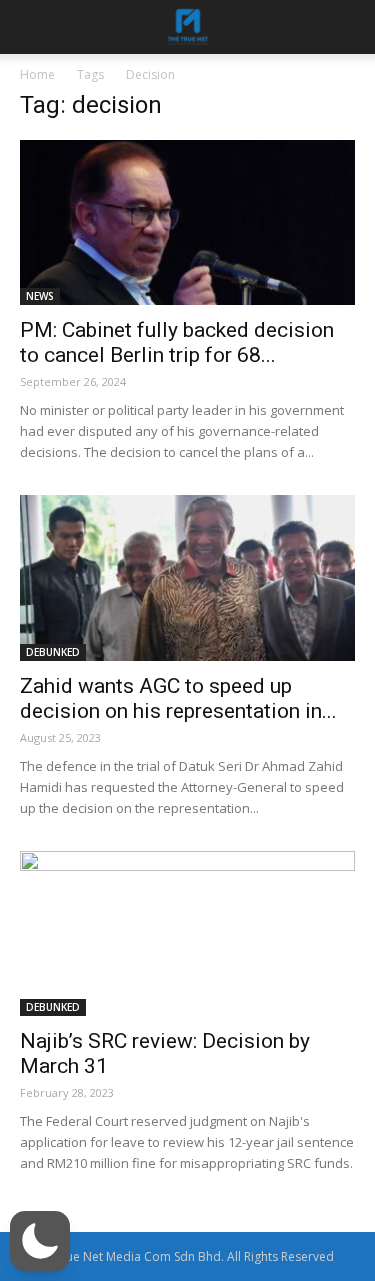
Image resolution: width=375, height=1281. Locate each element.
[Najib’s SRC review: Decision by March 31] (187, 933)
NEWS (40, 296)
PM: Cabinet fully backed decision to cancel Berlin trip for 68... (177, 342)
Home (37, 74)
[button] (40, 1241)
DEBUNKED (53, 652)
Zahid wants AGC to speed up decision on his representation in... (178, 698)
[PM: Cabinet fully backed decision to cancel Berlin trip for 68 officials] (187, 222)
